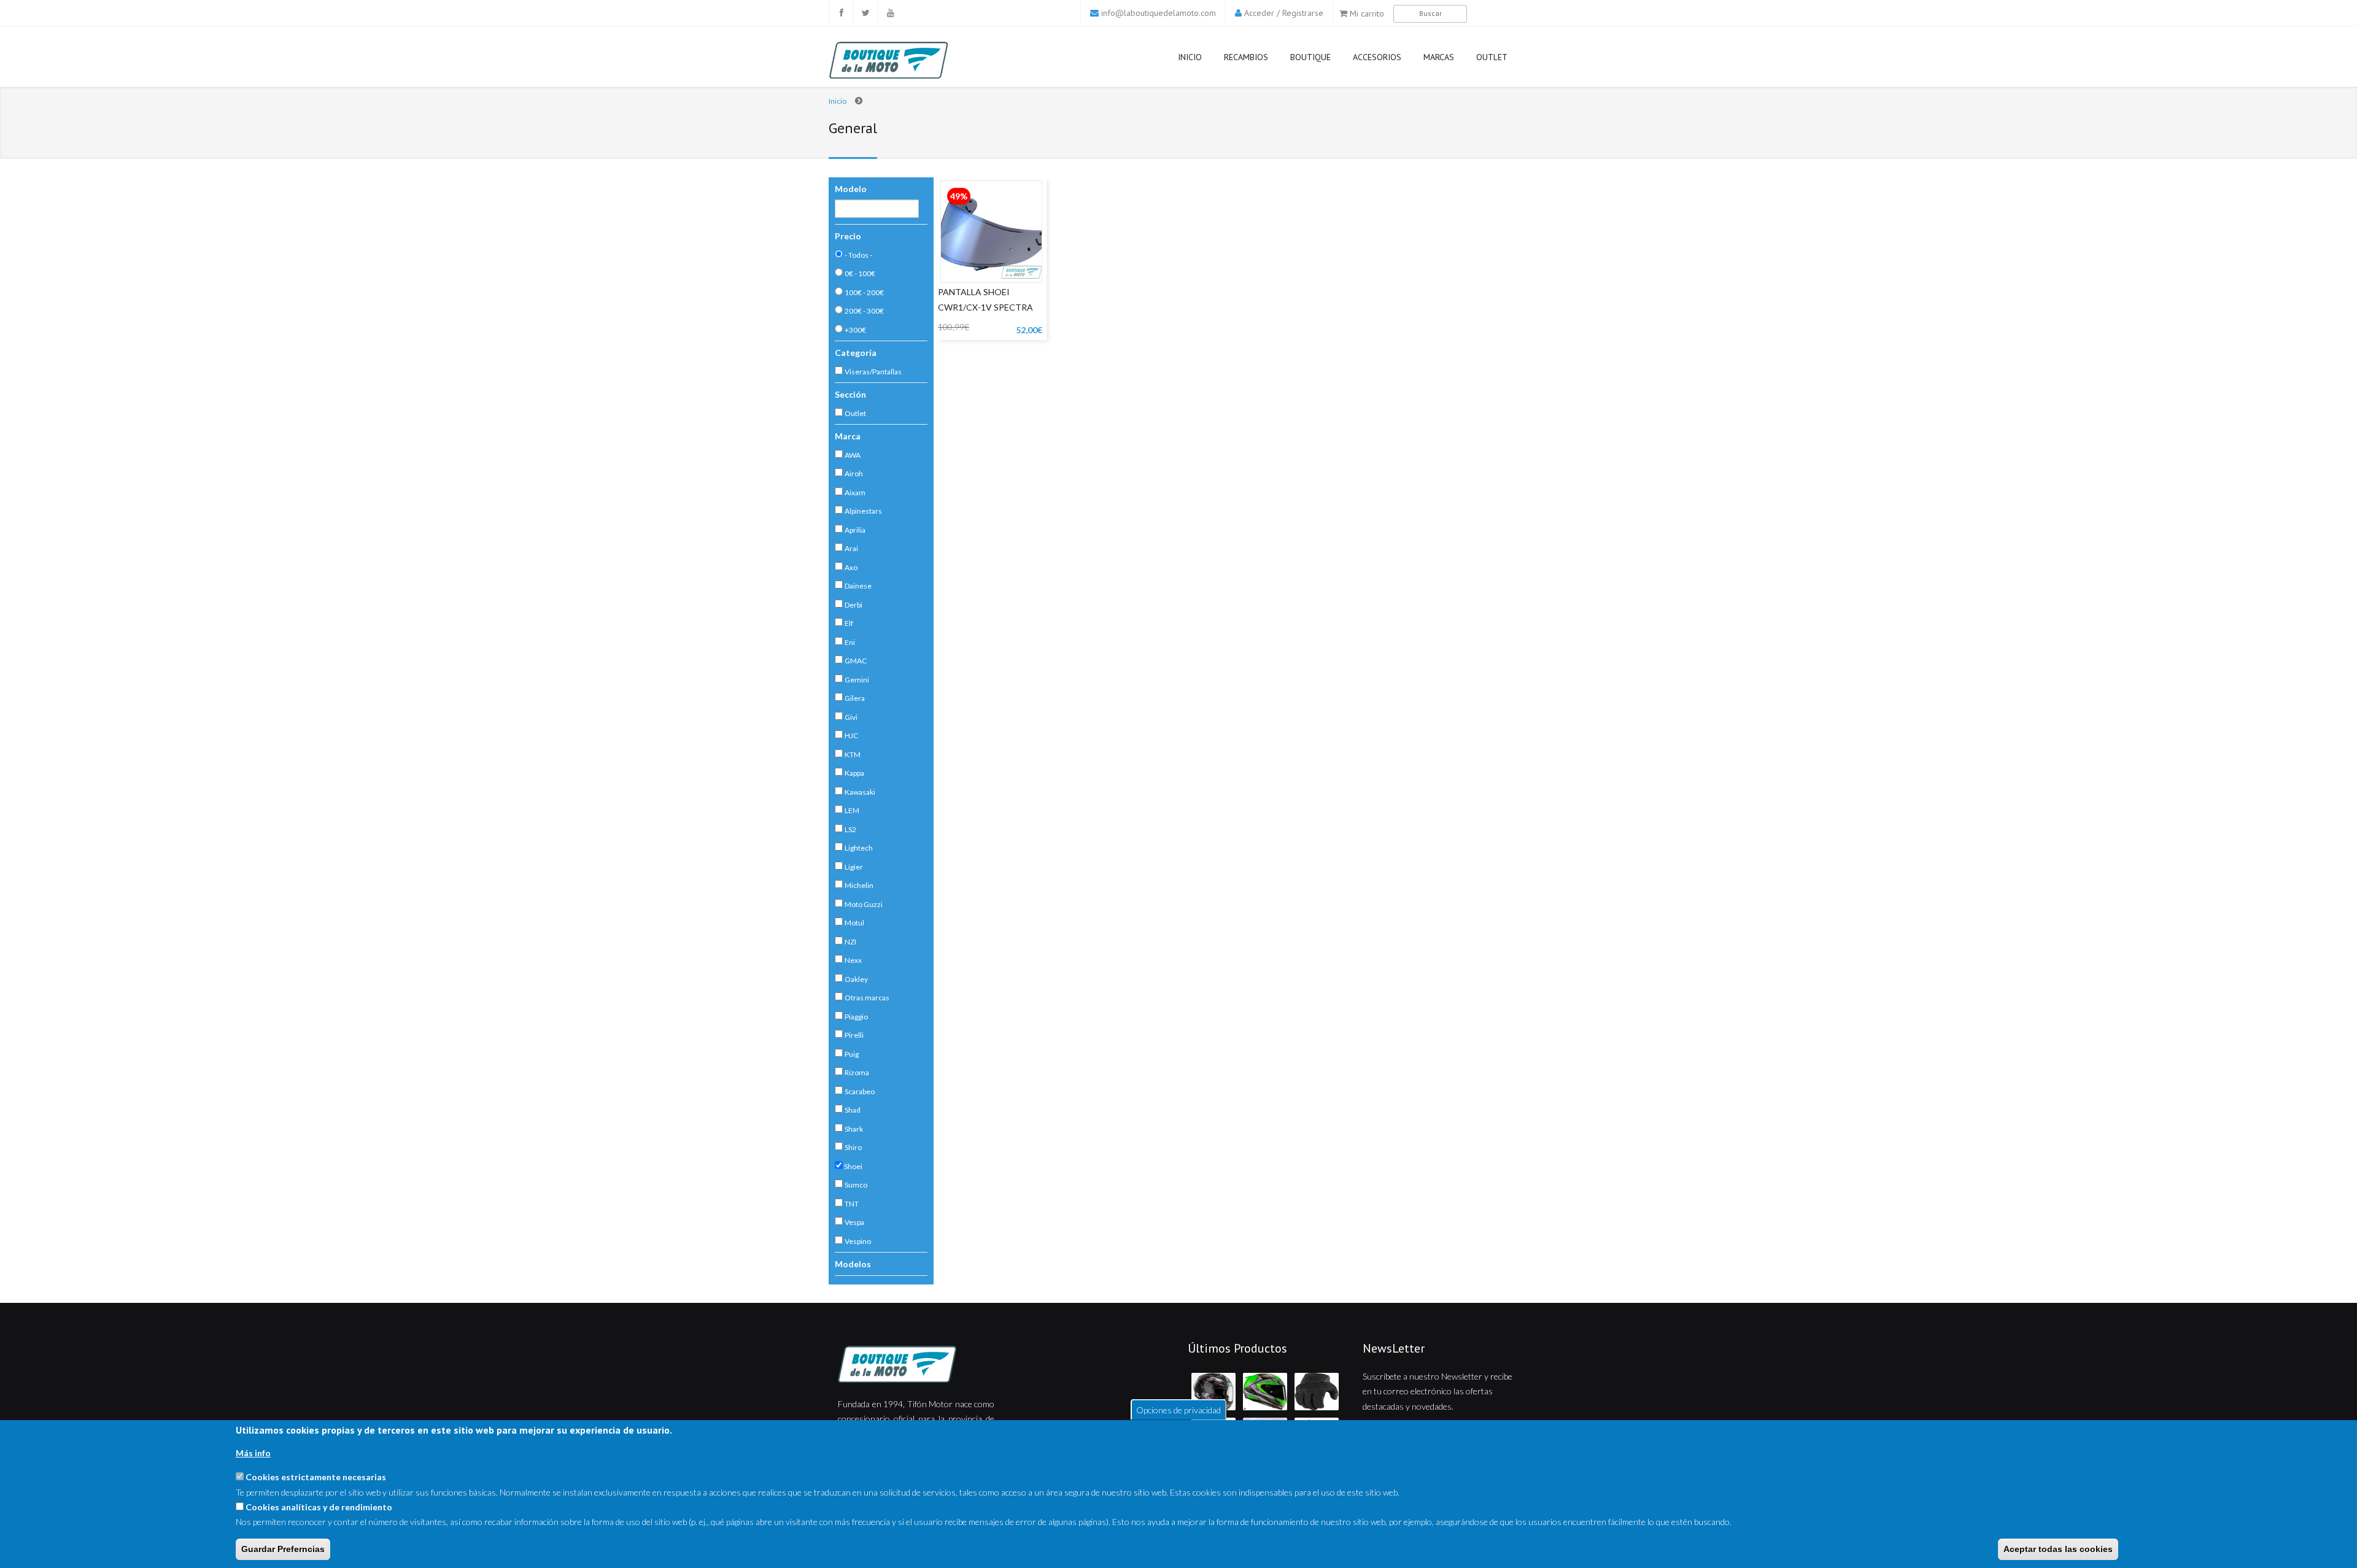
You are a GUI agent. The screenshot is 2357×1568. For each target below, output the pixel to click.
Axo (851, 567)
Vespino (858, 1241)
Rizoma (857, 1072)
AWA (853, 455)
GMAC (856, 661)
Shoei (853, 1166)
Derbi (853, 605)
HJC (851, 736)
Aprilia (855, 530)
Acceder (1259, 13)
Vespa (854, 1222)
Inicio (1190, 57)
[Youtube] (890, 13)
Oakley (856, 979)
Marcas (1439, 57)
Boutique (1310, 57)
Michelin (859, 885)
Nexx (853, 960)
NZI (850, 942)
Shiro (853, 1147)
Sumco (856, 1185)
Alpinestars (863, 511)
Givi (851, 717)
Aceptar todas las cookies (2058, 1549)
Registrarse (1303, 13)
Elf (849, 623)
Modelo (851, 189)
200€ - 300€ (864, 311)
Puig (852, 1054)
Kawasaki (860, 792)
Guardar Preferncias (283, 1549)
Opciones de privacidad (1178, 1409)
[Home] (916, 1364)
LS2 (850, 829)
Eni (850, 642)
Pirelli (854, 1035)
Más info (253, 1453)
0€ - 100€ (860, 273)
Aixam (855, 492)
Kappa (854, 773)
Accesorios (1377, 57)
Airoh (854, 473)
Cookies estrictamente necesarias (316, 1477)
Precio (848, 236)
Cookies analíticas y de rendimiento (319, 1507)
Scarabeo (860, 1091)
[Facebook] (841, 13)
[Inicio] (911, 60)
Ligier (854, 867)
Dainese (858, 586)
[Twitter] (865, 13)
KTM (853, 755)
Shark (854, 1129)
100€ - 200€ (864, 292)
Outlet (1492, 57)
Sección (850, 394)
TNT (852, 1204)
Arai (851, 548)
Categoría (856, 353)
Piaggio (856, 1017)
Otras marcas (867, 998)
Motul (854, 923)
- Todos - (858, 255)
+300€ (855, 330)
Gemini (857, 680)
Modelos (853, 1264)
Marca (848, 436)
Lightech (859, 848)
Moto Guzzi (864, 904)
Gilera (855, 698)
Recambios (1246, 57)
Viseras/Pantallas (873, 372)
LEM (852, 810)
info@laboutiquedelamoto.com (1159, 13)
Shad (853, 1110)
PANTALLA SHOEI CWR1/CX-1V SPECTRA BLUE (985, 307)
